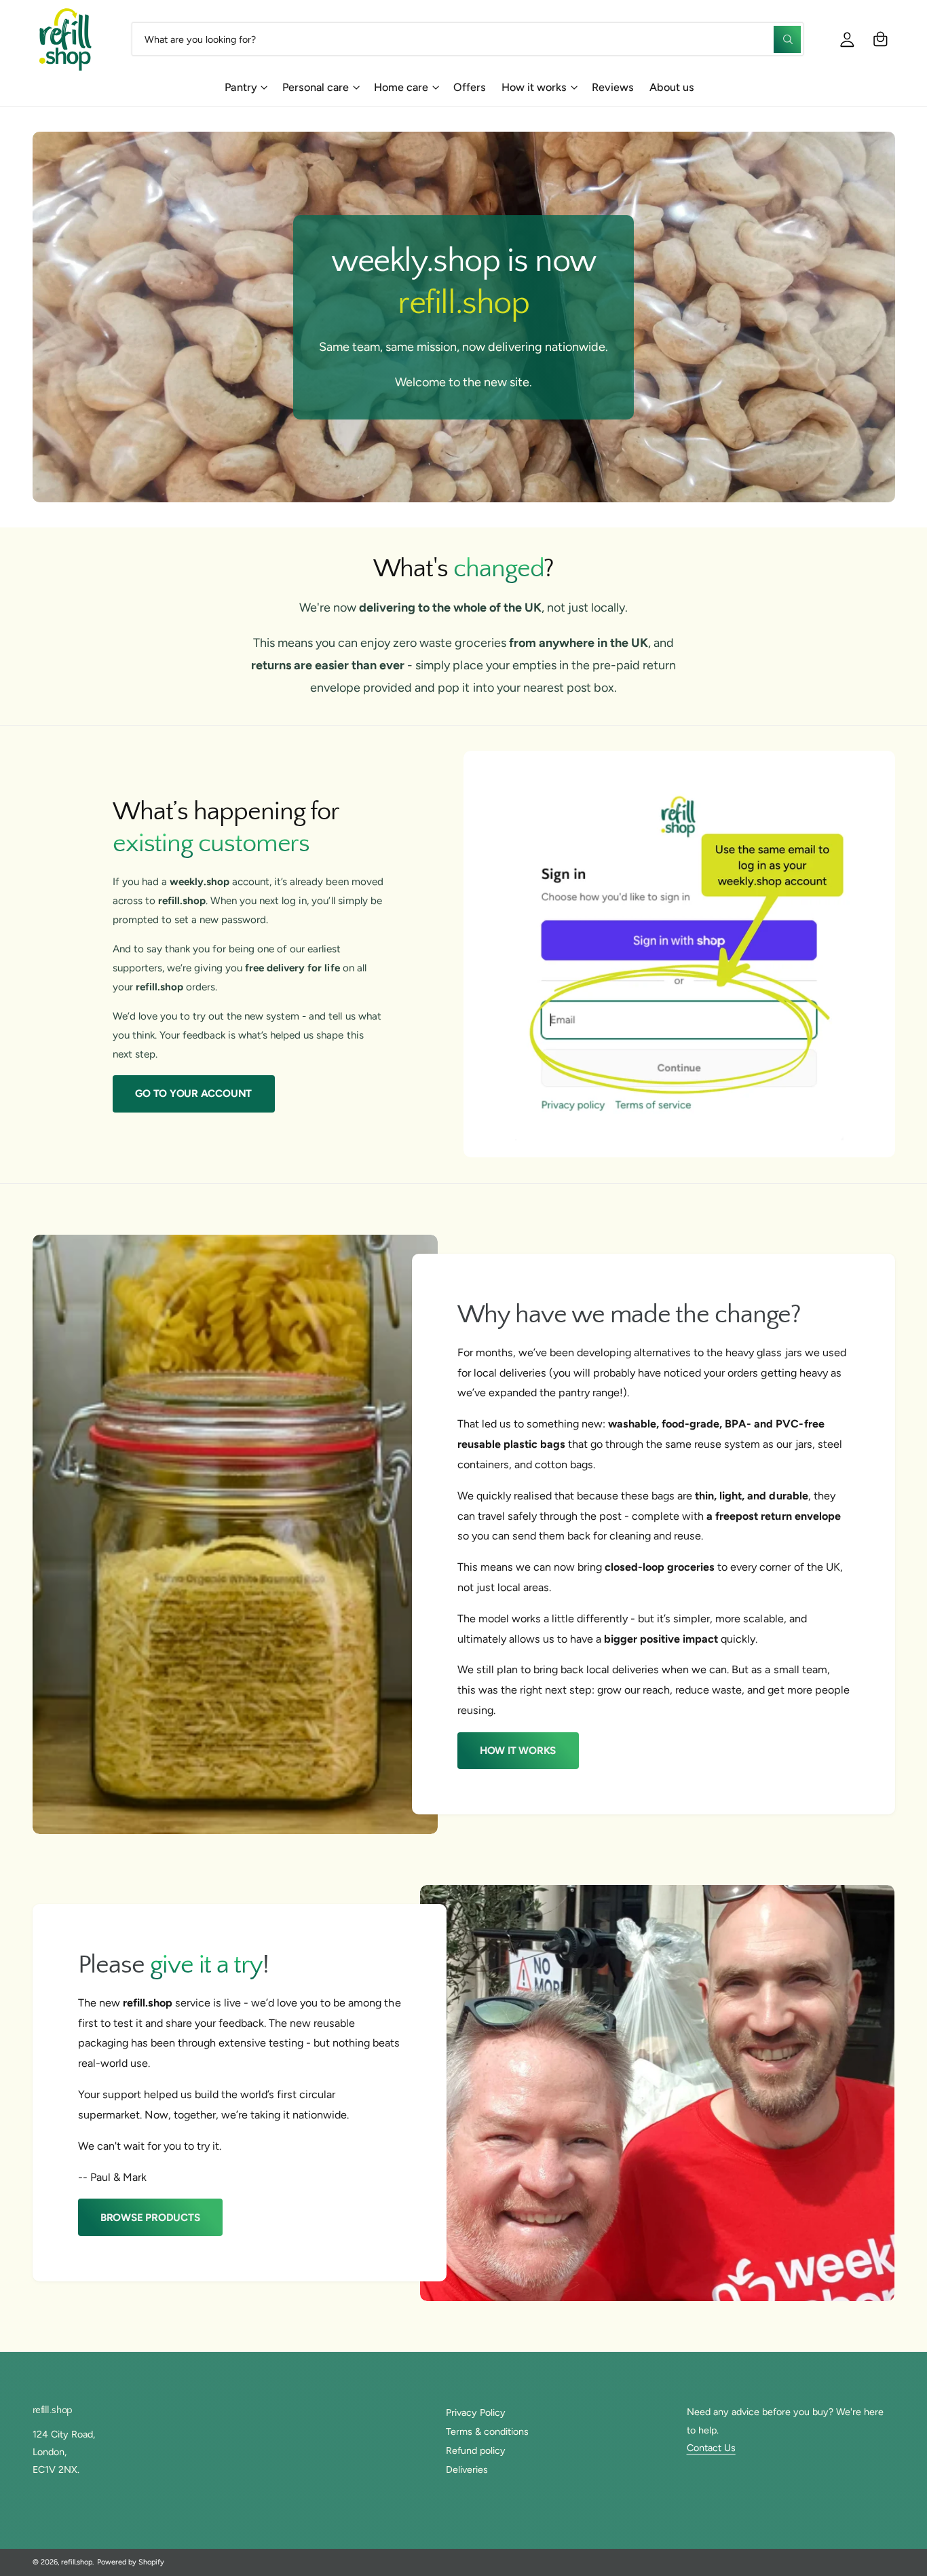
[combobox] (468, 39)
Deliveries (467, 2469)
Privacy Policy (476, 2412)
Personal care (316, 87)
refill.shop (77, 2562)
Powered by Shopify (131, 2562)
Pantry (241, 87)
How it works (534, 87)
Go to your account (193, 1094)
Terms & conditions (487, 2431)
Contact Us (711, 2448)
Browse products (150, 2218)
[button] (881, 39)
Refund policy (476, 2450)
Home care (401, 87)
